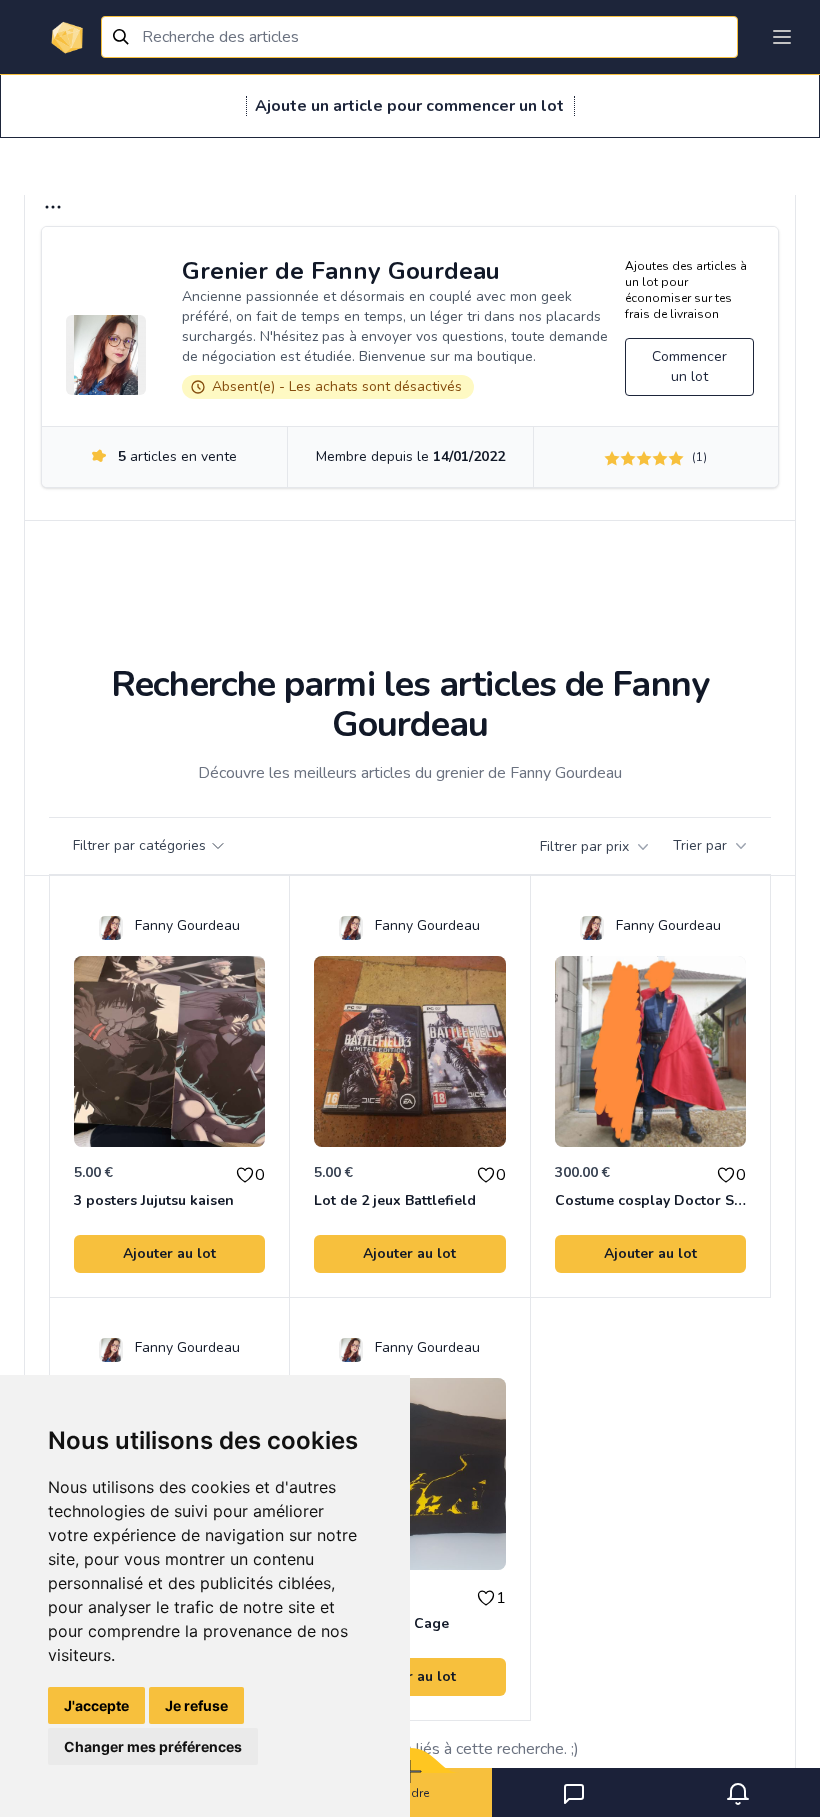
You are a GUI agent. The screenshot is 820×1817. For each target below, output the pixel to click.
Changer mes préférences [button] (153, 1746)
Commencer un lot (689, 366)
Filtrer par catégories (139, 845)
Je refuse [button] (196, 1705)
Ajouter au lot (169, 1253)
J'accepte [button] (96, 1705)
